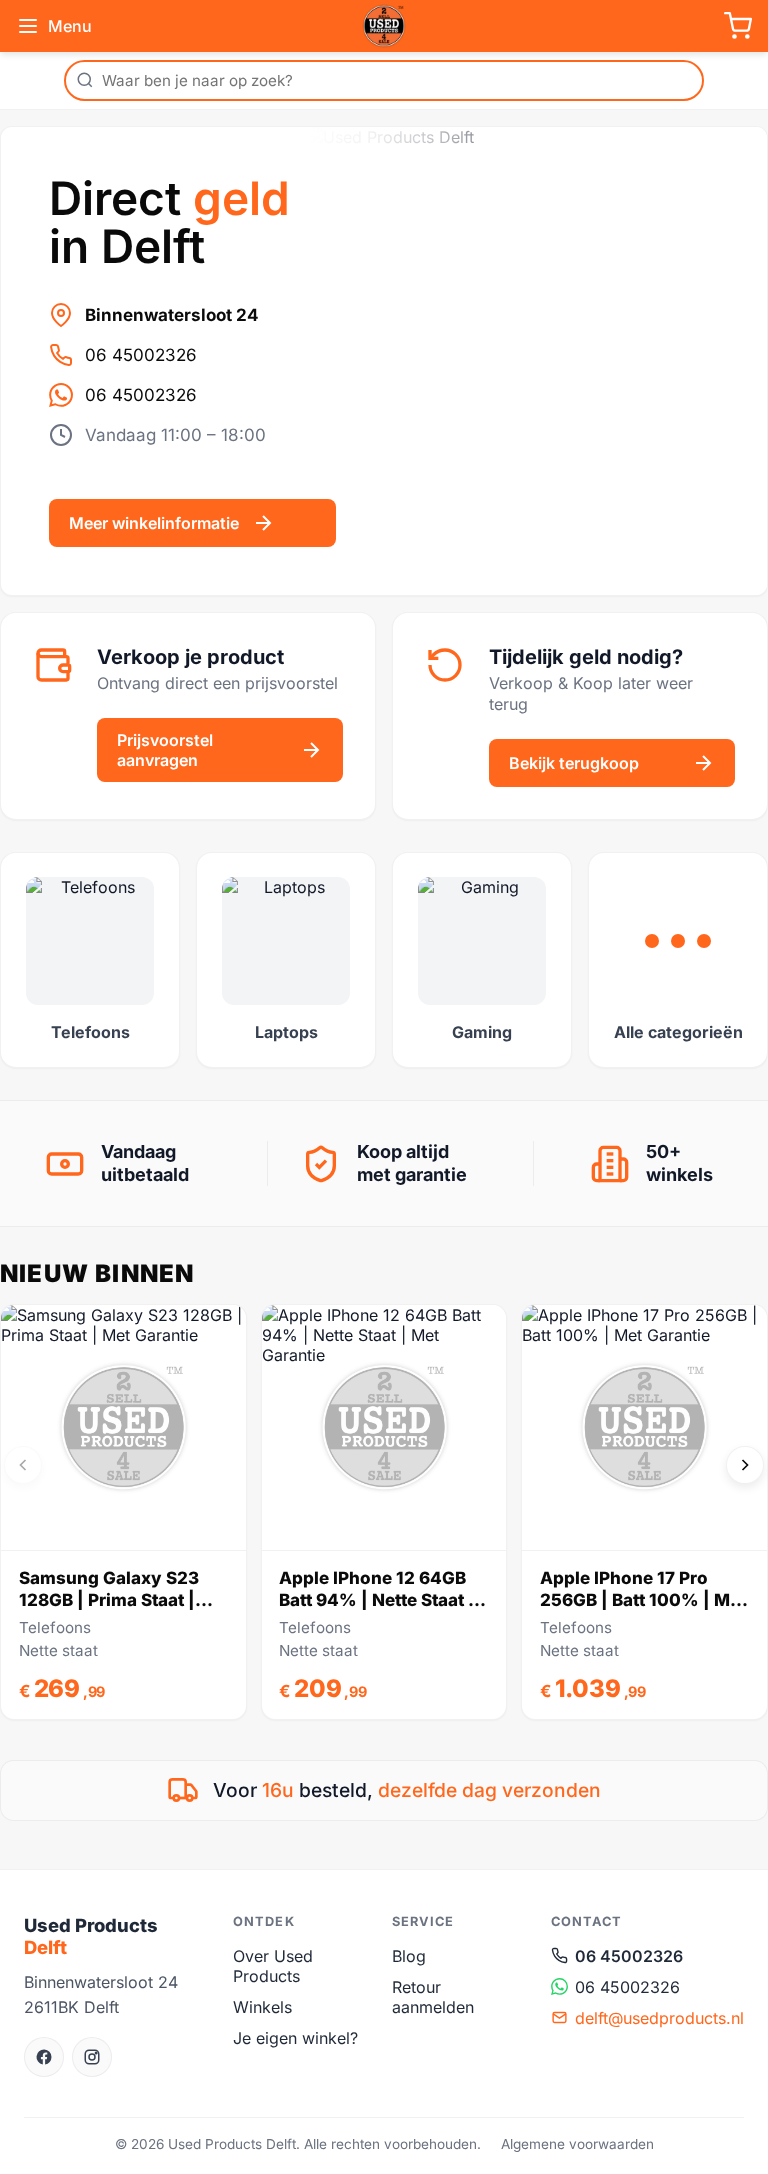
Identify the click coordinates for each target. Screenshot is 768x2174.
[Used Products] (384, 26)
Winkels (262, 2007)
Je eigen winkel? (295, 2038)
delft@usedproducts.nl (659, 2018)
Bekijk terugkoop (574, 763)
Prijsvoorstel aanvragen (165, 750)
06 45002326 (141, 355)
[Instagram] (92, 2057)
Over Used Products (273, 1966)
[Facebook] (44, 2057)
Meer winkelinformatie (154, 523)
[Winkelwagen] (738, 26)
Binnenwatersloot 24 (172, 315)
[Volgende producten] (745, 1465)
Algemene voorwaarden (577, 2144)
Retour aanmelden (433, 1997)
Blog (409, 1956)
